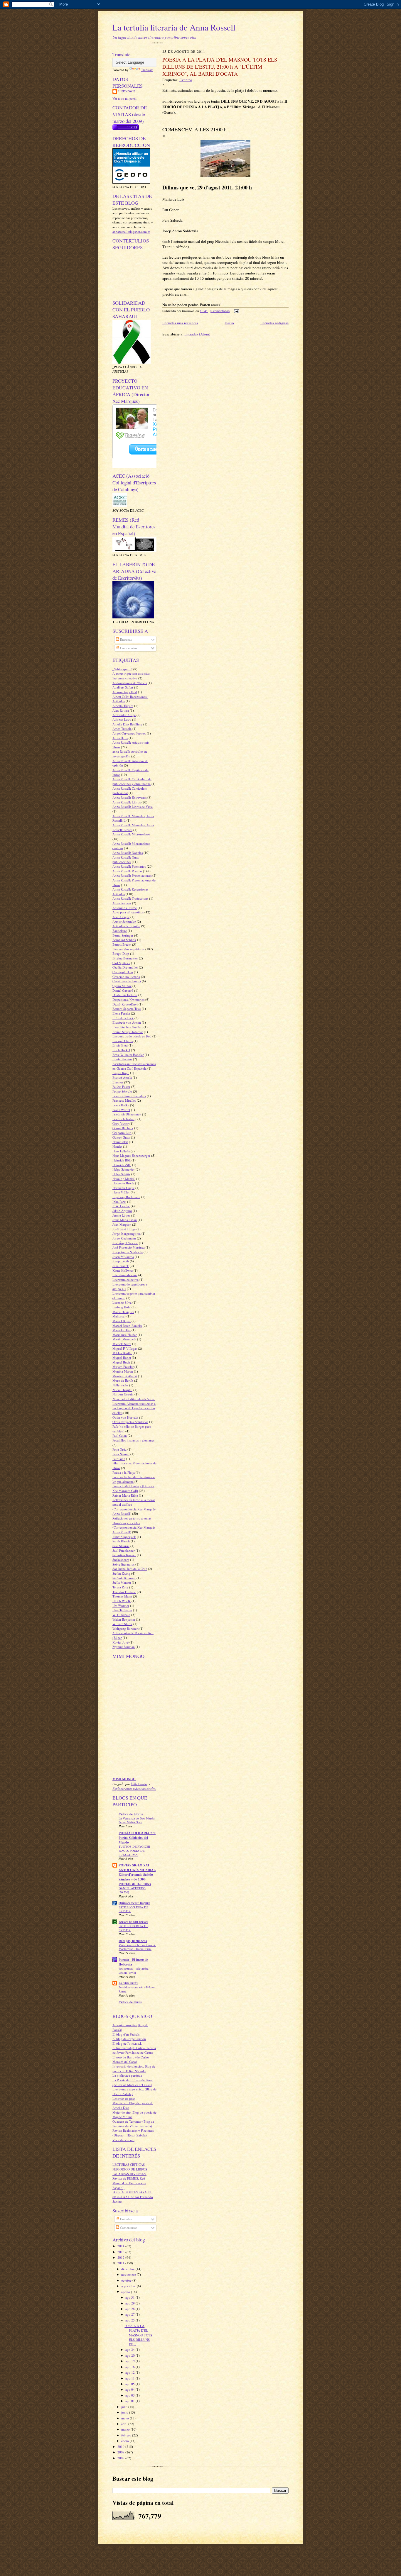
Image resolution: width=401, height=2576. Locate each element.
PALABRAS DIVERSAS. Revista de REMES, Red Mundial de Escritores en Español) (129, 2181)
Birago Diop (121, 953)
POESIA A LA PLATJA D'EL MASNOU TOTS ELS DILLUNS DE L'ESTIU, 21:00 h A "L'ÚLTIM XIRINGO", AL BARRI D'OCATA (220, 67)
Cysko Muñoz (122, 986)
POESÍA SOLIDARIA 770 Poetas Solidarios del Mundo (137, 1838)
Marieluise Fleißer (125, 1335)
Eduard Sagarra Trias (127, 1009)
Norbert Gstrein (123, 1394)
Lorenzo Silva (122, 1302)
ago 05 (130, 2384)
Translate (147, 70)
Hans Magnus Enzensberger (131, 1155)
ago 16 (130, 2367)
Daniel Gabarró (123, 990)
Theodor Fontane (124, 1592)
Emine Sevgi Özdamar (128, 1032)
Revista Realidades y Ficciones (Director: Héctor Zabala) (133, 2133)
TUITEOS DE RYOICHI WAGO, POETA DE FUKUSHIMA (134, 1851)
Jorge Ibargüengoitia (127, 1233)
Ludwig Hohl (122, 1307)
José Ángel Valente (125, 1243)
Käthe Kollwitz (123, 1270)
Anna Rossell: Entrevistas (129, 797)
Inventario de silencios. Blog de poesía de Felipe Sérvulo (134, 2069)
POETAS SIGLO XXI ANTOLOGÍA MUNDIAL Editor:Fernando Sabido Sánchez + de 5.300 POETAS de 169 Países (137, 1875)
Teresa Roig (120, 1587)
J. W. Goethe (121, 1206)
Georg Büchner (123, 1128)
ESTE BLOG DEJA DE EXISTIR (133, 1909)
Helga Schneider (124, 1169)
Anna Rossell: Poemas (127, 871)
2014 (121, 2246)
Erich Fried (120, 1045)
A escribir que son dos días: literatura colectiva (131, 676)
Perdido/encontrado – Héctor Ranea (137, 1989)
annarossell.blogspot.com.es (131, 232)
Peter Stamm (121, 1454)
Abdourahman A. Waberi (130, 683)
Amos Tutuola (122, 729)
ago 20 (130, 2355)
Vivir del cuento (123, 2140)
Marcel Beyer (122, 1321)
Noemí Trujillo (122, 1390)
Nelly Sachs (120, 1385)
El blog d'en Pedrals (126, 2034)
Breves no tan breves (133, 1922)
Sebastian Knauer (124, 1555)
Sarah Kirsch (121, 1541)
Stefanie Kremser (124, 1578)
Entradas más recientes (180, 323)
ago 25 (130, 2320)
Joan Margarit (122, 1224)
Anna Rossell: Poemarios (129, 866)
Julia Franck (121, 1266)
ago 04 (130, 2389)
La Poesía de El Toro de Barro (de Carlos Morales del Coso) (133, 2082)
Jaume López (121, 1215)
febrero (127, 2435)
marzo (126, 2429)
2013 (121, 2252)
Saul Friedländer (124, 1550)
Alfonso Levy (122, 719)
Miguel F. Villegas (125, 1348)
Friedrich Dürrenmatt (127, 1114)
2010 (121, 2447)
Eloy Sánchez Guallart (128, 1027)
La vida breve (128, 1983)
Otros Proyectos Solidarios (130, 1422)
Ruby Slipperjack (124, 1537)
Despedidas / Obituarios (128, 999)
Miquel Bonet (122, 1357)
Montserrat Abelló (125, 1376)
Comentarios (128, 648)
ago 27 (130, 2314)
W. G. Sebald (121, 1615)
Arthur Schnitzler (124, 921)
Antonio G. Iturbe (125, 908)
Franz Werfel (121, 1110)
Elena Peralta (121, 1013)
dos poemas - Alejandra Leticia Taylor (134, 1970)
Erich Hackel (121, 1050)
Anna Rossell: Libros (127, 802)
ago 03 (130, 2395)
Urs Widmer (121, 1606)
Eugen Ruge (121, 1073)
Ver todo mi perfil (124, 98)
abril (125, 2424)
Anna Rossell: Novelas (128, 853)
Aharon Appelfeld (125, 692)
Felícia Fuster (121, 1087)
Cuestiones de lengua (127, 981)
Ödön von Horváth (125, 1417)
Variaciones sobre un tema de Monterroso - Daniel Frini (137, 1947)
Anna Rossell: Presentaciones (132, 875)
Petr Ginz (119, 1459)
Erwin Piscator (122, 1059)
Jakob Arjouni (122, 1211)
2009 (121, 2452)
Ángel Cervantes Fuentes (129, 733)
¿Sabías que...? (122, 669)
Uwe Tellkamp (122, 1610)
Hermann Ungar (123, 1188)
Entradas (125, 639)
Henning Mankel (124, 1179)
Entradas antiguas (274, 323)
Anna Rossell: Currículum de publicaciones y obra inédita (132, 781)
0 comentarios (220, 311)
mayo (125, 2418)
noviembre (129, 2274)
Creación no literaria (126, 977)
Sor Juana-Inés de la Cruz (130, 1569)
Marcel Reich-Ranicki (127, 1326)
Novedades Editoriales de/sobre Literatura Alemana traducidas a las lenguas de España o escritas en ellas (134, 1406)
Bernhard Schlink (124, 940)
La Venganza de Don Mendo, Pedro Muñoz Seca (137, 1820)
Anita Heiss (120, 738)
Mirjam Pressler (123, 1367)
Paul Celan (120, 1435)
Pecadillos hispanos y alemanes (133, 1440)
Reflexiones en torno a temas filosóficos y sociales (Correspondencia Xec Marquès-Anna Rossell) (134, 1525)
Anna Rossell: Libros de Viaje (133, 807)
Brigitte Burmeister (125, 958)
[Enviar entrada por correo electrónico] (236, 311)
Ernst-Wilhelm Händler (128, 1055)
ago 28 (130, 2309)
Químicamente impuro (134, 1903)
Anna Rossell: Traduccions (130, 898)
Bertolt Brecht (122, 944)
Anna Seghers (122, 903)
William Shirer (122, 1624)
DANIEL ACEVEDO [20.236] (132, 1890)
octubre (127, 2280)
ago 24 (130, 2349)
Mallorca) (119, 1316)
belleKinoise (139, 1784)
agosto (126, 2292)
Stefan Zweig (121, 1573)
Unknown (127, 91)
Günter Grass (121, 1137)
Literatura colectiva (125, 1279)
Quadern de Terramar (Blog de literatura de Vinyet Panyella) (133, 2124)
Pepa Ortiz (119, 1449)
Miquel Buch (121, 1362)
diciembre (128, 2269)
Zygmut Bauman (124, 1647)
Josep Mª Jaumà (123, 1257)
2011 (121, 2263)
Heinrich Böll (122, 1160)
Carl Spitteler (121, 963)
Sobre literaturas (123, 1564)
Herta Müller (121, 1192)
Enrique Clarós (123, 1041)
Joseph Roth (121, 1261)
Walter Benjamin (124, 1619)
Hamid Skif (120, 1142)
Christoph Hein (123, 972)
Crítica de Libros (131, 1814)
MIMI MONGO (124, 1779)
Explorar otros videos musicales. (134, 1789)
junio (125, 2412)
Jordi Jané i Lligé (124, 1229)
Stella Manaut (122, 1582)
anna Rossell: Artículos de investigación (130, 754)
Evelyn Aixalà (122, 1077)
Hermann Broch (123, 1183)
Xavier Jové (121, 1642)
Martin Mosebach (124, 1339)
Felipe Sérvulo (122, 1091)
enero (125, 2441)
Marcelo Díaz (122, 1330)
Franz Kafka (121, 1105)
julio (125, 2407)
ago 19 (130, 2361)
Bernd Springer (123, 935)
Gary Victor (121, 1123)
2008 (121, 2458)
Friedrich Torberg (124, 1119)
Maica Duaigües (123, 1312)
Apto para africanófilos (128, 912)
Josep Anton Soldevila (128, 1252)
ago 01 (130, 2401)
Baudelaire (120, 931)
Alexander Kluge (124, 715)
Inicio (229, 323)
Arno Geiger (121, 917)
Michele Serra (122, 1344)
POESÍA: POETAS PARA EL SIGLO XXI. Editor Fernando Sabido (133, 2197)
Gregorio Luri (122, 1133)
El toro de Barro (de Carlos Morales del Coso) (131, 2059)
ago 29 (130, 2303)
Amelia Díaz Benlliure (127, 724)
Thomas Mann (122, 1596)
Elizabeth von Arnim (127, 1022)
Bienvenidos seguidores (128, 949)
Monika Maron (123, 1371)
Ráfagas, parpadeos (133, 1941)
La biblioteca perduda (127, 2075)
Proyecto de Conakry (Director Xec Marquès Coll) (133, 1488)
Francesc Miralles (124, 1100)
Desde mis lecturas (125, 995)
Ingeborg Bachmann (126, 1197)
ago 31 (130, 2297)
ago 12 (130, 2372)
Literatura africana (125, 1275)
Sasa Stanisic (121, 1546)
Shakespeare (121, 1560)
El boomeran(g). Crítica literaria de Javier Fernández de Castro (134, 2050)
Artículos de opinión (126, 926)
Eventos (118, 1082)
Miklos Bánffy (122, 1353)
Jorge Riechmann (124, 1238)
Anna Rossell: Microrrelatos (131, 834)
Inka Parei (119, 1201)
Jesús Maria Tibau (125, 1220)
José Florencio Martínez (129, 1247)
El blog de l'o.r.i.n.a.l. (127, 2043)
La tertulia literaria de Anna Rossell (174, 27)
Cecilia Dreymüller (125, 967)
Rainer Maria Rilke (125, 1495)
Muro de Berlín (123, 1380)
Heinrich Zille (122, 1165)
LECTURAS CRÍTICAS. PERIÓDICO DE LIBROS (130, 2167)
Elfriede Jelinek (123, 1018)
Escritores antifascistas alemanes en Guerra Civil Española (134, 1066)
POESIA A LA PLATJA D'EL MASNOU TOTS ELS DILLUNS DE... (138, 2335)
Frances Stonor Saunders (129, 1096)
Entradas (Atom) (197, 334)
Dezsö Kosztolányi (125, 1004)
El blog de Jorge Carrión (129, 2039)
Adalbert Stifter (123, 687)
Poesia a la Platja (124, 1472)
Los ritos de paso (124, 2098)
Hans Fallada (121, 1151)
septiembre (129, 2286)
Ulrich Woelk (122, 1601)
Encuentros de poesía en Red (132, 1036)
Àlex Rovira (121, 710)
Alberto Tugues (123, 706)
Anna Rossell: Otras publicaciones (126, 860)
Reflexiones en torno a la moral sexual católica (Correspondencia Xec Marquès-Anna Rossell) (134, 1507)
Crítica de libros (130, 2002)
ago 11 (130, 2378)
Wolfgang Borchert (125, 1628)
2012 (121, 2257)
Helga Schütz (121, 1174)
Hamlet (117, 1146)
